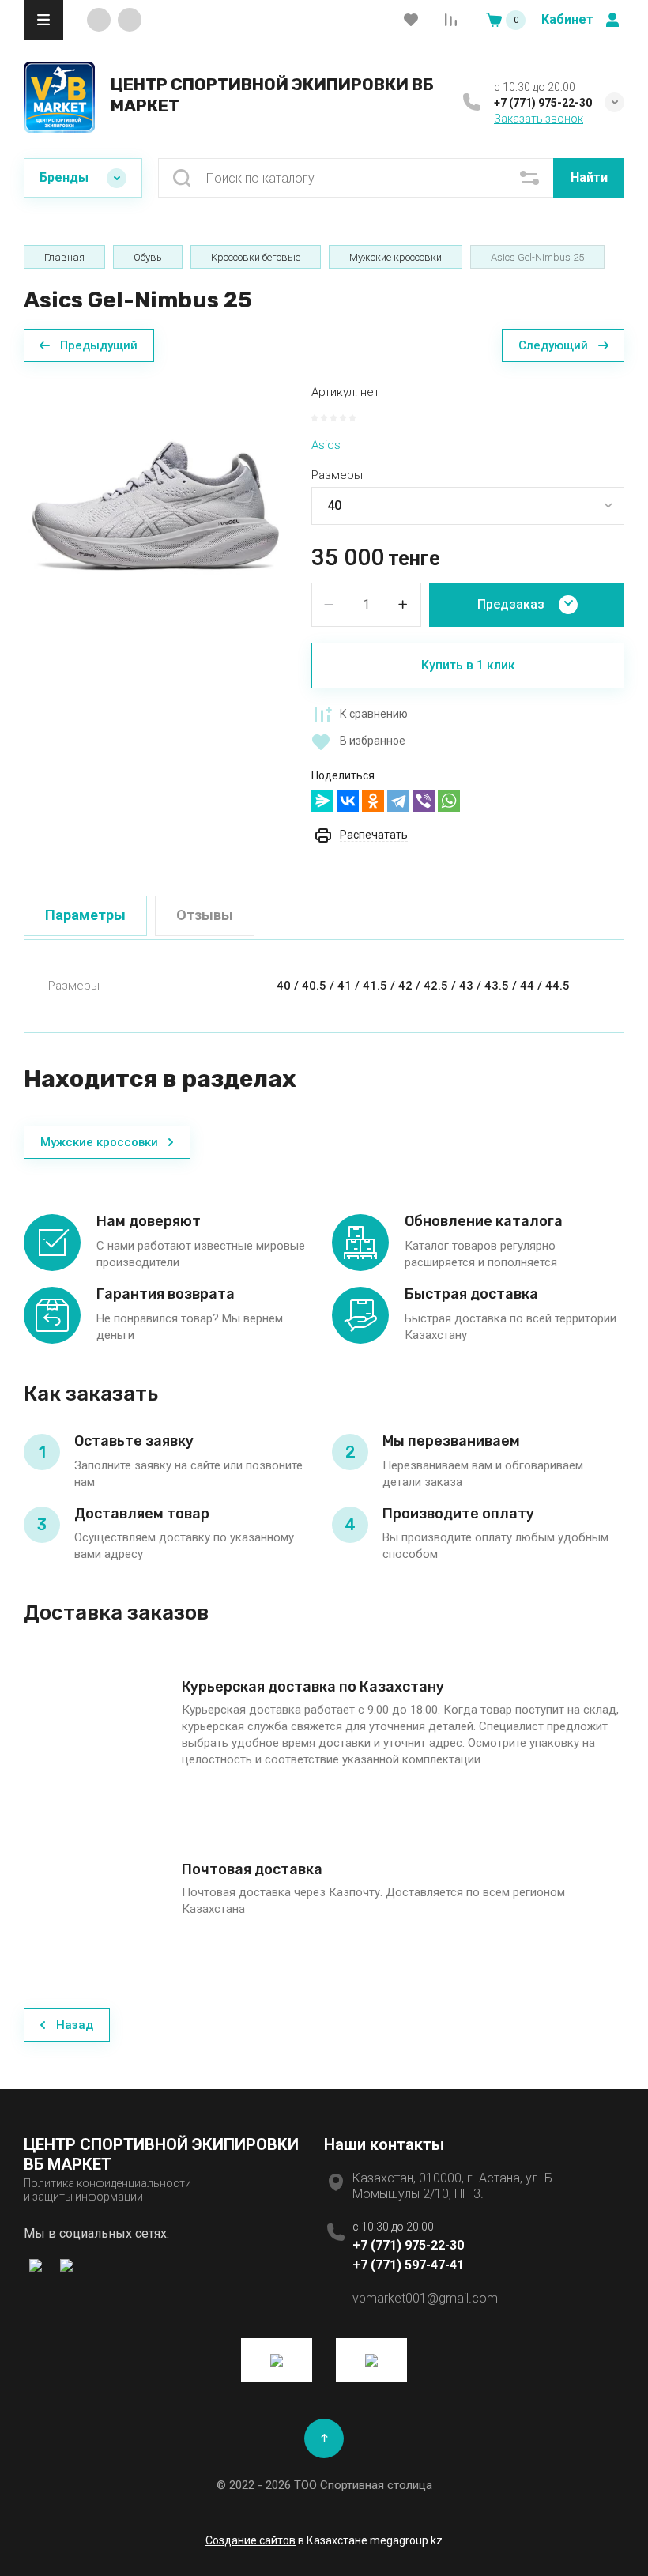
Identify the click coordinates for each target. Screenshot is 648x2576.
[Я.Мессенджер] (322, 801)
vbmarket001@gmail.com (425, 2298)
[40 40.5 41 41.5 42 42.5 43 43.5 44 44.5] (468, 506)
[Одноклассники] (373, 801)
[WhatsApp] (449, 801)
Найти (589, 177)
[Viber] (424, 801)
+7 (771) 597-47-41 (408, 2265)
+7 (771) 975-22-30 (543, 103)
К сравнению (374, 714)
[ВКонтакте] (348, 801)
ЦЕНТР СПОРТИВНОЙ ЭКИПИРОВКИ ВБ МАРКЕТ (272, 94)
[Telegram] (398, 801)
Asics (326, 445)
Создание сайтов (251, 2540)
